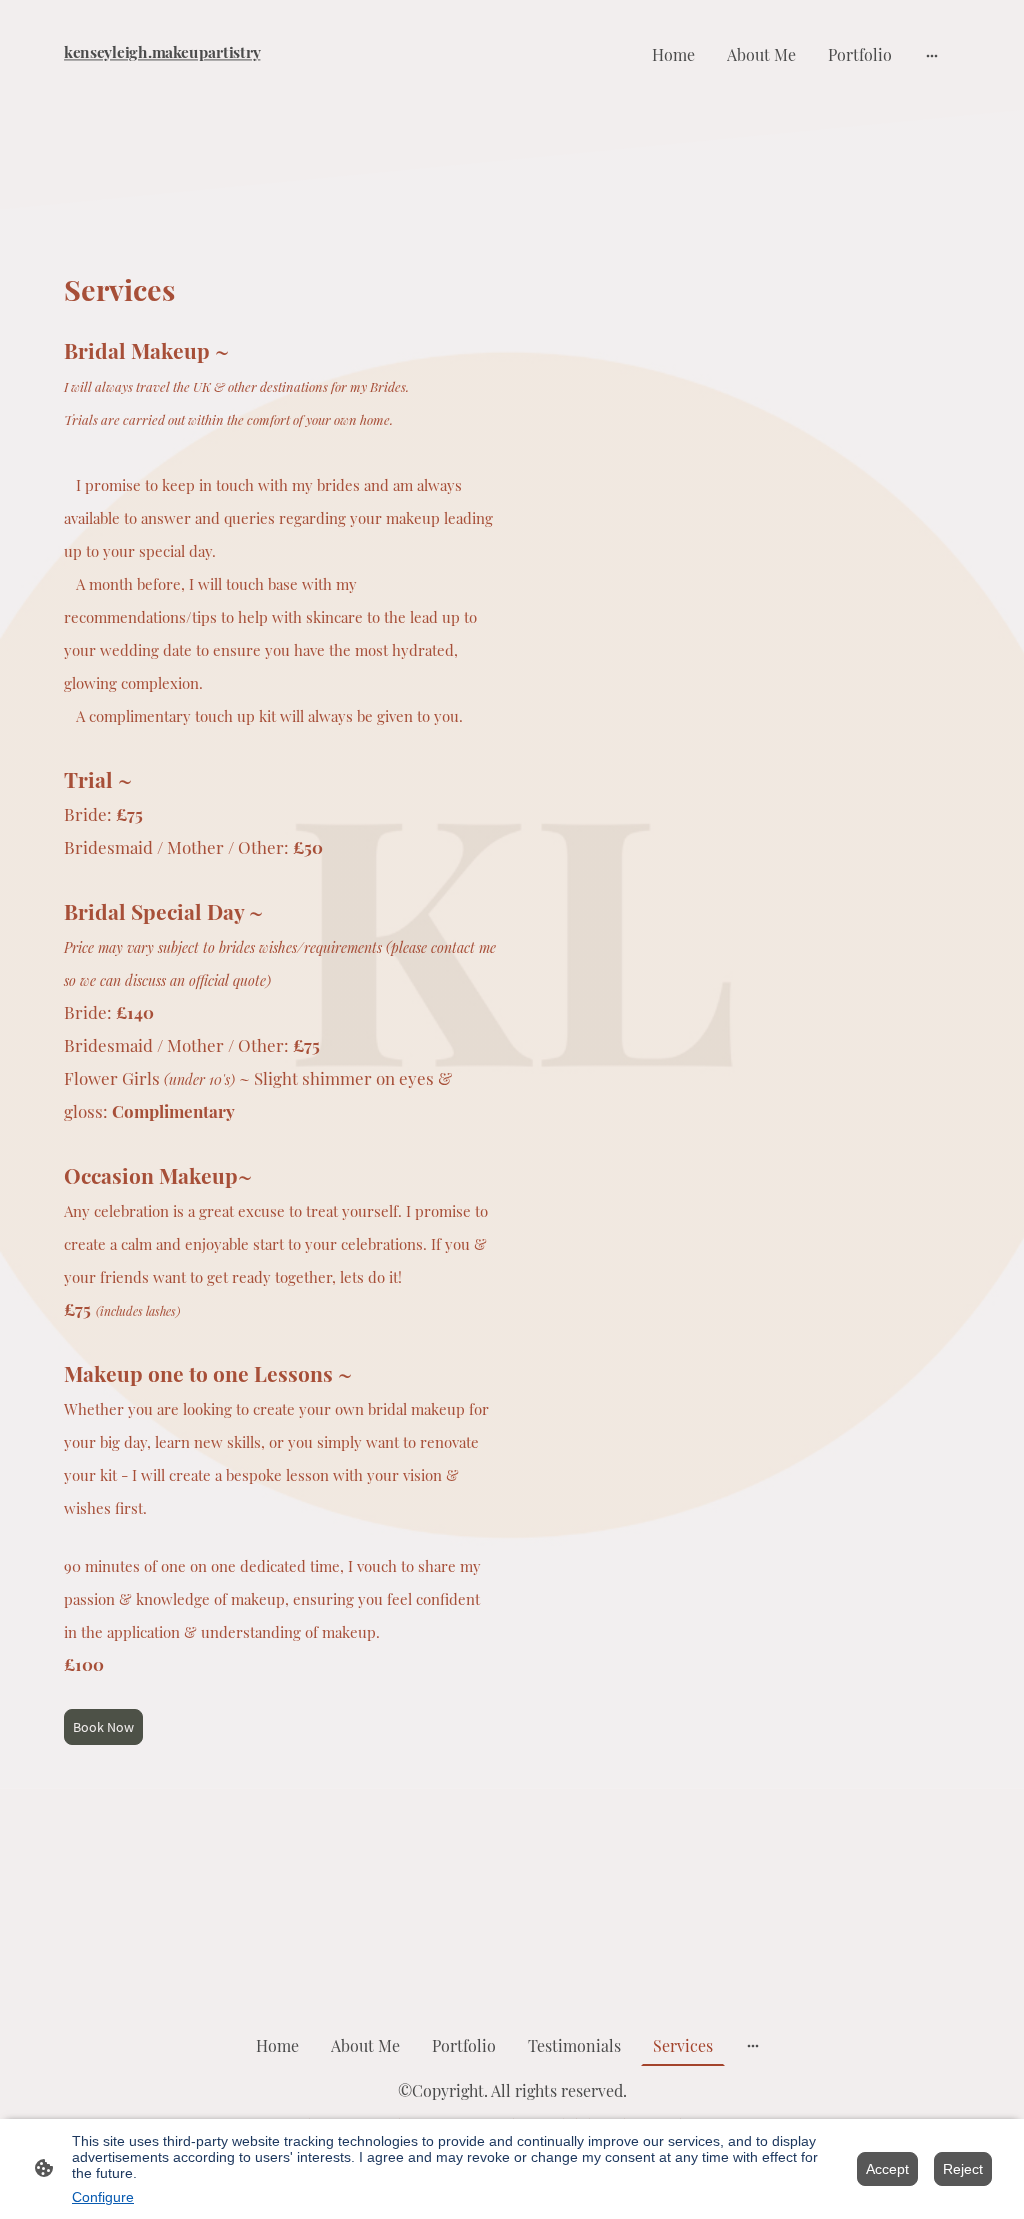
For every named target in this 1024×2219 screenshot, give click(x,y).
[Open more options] (932, 55)
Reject (963, 2169)
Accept (887, 2169)
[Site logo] (202, 81)
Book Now (103, 1727)
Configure (103, 2197)
